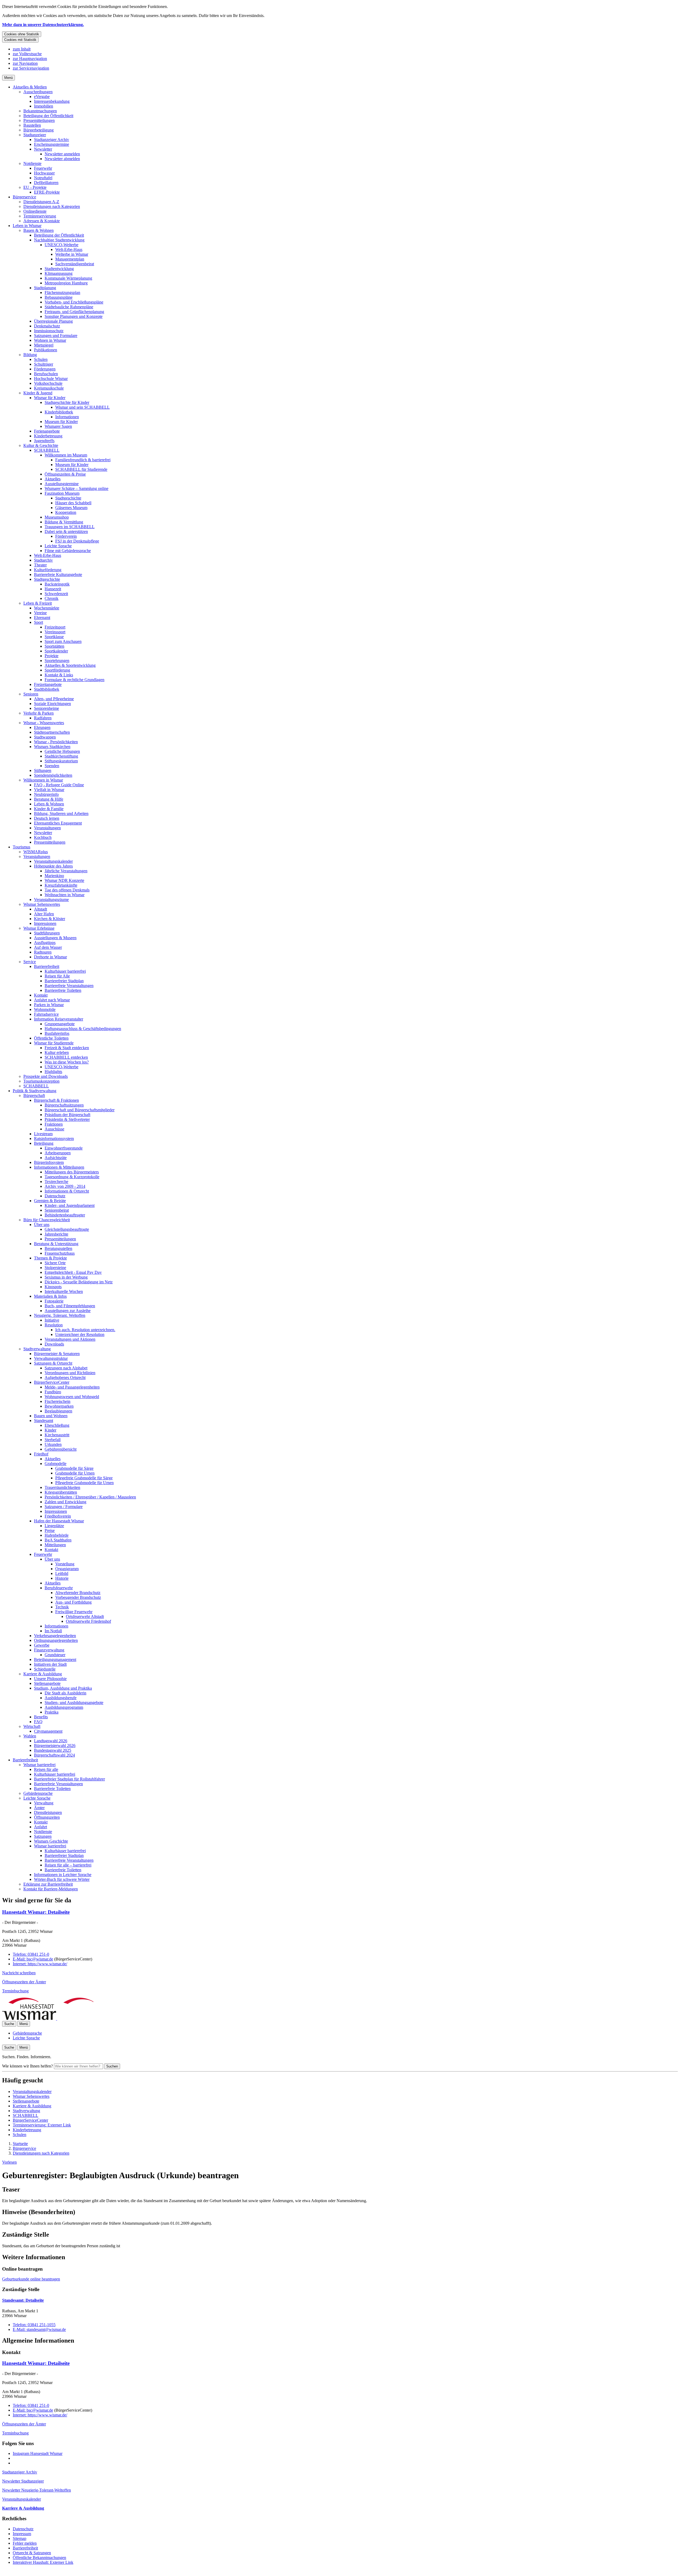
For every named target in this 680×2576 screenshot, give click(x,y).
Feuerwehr (43, 168)
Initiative (52, 1320)
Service (30, 962)
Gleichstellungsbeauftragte (67, 1229)
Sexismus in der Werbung (66, 1277)
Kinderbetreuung (48, 436)
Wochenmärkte (47, 608)
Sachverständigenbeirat (75, 264)
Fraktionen (54, 1124)
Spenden (52, 766)
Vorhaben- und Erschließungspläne (74, 302)
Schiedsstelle (45, 1669)
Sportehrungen (57, 661)
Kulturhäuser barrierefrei (65, 971)
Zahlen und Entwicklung (65, 1502)
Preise (50, 1530)
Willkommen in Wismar (43, 780)
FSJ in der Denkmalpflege (77, 541)
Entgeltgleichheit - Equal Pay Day (73, 1272)
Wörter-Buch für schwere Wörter (62, 1879)
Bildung (30, 355)
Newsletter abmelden (62, 159)
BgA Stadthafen (58, 1540)
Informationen (67, 417)
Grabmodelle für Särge (74, 1468)
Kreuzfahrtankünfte (61, 885)
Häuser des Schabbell (73, 503)
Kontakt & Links (59, 675)
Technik (62, 1607)
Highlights (53, 1072)
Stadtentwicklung (59, 269)
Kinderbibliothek (59, 412)
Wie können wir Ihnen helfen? (27, 2066)
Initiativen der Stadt (50, 1664)
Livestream (43, 1134)
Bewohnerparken (59, 1406)
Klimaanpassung (59, 273)
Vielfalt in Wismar (49, 790)
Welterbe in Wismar (72, 254)
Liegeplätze (54, 1526)
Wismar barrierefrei (39, 1765)
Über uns (42, 1225)
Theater (40, 565)
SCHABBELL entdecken (66, 1057)
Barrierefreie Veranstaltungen (69, 986)
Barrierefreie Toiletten (63, 990)
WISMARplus (36, 852)
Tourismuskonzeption (41, 1081)
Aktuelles (53, 479)
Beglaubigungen (58, 1411)
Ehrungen (42, 727)
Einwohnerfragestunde (64, 1148)
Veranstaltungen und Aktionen (70, 1339)
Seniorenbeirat (57, 1210)
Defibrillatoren (46, 183)
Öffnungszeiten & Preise (65, 474)
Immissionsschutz (49, 331)
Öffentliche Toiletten (51, 1038)
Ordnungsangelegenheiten (56, 1640)
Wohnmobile (45, 1009)
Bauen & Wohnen (39, 230)
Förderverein (66, 536)
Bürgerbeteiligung (39, 130)
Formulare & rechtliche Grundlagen (75, 680)
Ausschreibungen (38, 92)
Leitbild (62, 1573)
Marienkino (54, 876)
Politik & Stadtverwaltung (35, 1091)
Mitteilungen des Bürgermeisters (72, 1172)
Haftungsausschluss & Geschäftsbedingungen (83, 1029)
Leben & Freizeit (38, 603)
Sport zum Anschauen (63, 641)
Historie (62, 1578)
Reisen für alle (46, 1769)
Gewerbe (42, 1645)
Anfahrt (41, 1827)
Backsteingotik (57, 584)
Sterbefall (53, 1440)
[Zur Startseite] (57, 2018)
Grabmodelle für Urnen (75, 1473)
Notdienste (32, 163)
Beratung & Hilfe (49, 799)
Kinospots (53, 1287)
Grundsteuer (55, 1655)
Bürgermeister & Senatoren (57, 1354)
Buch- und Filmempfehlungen (70, 1306)
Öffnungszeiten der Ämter (24, 1982)
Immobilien (44, 106)
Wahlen (30, 1736)
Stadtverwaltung (37, 1349)
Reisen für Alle (57, 976)
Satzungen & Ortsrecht (53, 1363)
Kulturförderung (48, 570)
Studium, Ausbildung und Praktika (63, 1688)
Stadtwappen (45, 737)
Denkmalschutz (47, 326)
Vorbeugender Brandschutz (78, 1597)
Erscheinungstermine (52, 144)
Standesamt (44, 1421)
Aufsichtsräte (56, 1158)
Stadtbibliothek (47, 689)
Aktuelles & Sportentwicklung (70, 665)
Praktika (52, 1712)
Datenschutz (55, 1196)
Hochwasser (44, 173)
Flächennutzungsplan (62, 292)
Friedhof (41, 1454)
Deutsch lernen (47, 818)
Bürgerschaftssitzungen (64, 1105)
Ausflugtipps (45, 943)
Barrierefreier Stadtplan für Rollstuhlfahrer (69, 1779)
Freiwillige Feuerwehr (74, 1612)
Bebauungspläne (59, 297)
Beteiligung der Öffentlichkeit (48, 116)
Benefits (41, 1717)
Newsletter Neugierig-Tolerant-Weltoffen (37, 2490)
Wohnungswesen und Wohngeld (72, 1397)
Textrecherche (56, 1182)
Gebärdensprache (38, 1793)
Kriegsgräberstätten (61, 1492)
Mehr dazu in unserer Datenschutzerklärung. (43, 25)
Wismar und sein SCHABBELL (82, 407)
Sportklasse (54, 637)
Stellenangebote (47, 1683)
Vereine (40, 613)
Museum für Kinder (61, 422)
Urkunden (53, 1444)
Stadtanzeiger (35, 135)
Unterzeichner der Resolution (80, 1334)
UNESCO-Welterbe (61, 245)
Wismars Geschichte (51, 1841)
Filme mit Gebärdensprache (68, 551)
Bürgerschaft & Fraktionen (56, 1100)
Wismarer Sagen (58, 426)
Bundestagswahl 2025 (53, 1750)
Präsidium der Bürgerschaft (67, 1115)
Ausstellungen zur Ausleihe (68, 1311)
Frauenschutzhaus (60, 1253)
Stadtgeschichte (68, 498)
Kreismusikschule (49, 388)
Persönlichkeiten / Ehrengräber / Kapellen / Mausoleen (90, 1497)
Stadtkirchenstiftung (61, 756)
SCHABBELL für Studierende (81, 469)
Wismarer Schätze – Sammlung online (76, 488)
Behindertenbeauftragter (65, 1215)
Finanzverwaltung (49, 1650)
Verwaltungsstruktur (51, 1358)
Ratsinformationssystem (54, 1139)
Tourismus (22, 847)
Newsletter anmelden (62, 154)
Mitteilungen (55, 1545)
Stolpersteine (55, 1268)
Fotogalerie (54, 1301)
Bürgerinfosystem (49, 1162)
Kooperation (66, 512)
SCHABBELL (47, 450)
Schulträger (44, 364)
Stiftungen (43, 770)
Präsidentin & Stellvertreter (67, 1119)
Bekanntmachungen (40, 111)
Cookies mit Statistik (20, 40)
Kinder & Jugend (38, 393)
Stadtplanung (45, 288)
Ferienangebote (47, 431)
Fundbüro (53, 1392)
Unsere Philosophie (50, 1679)
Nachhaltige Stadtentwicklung (59, 240)
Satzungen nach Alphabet (66, 1368)
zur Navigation (25, 63)
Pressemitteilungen (39, 120)
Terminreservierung (40, 216)
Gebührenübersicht (61, 1449)
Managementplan (70, 259)
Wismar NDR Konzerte (64, 880)
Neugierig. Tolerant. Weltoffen (60, 1315)
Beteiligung (44, 1143)
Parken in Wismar (49, 1005)
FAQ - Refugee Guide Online (59, 785)
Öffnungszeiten (47, 1817)
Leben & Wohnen (49, 804)
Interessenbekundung (52, 101)
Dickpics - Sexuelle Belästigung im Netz (79, 1282)
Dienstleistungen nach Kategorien (52, 206)
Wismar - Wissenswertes (44, 723)
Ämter (39, 1808)
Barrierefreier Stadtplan (64, 981)
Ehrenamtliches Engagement (58, 823)
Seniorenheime (46, 708)
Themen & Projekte (50, 1258)
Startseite (20, 2144)
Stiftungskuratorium (61, 761)
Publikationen (46, 350)
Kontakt (41, 995)
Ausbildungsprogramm (64, 1707)
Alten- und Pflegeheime (54, 699)
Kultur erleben (57, 1052)
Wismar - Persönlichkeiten (56, 742)
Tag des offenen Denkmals (67, 890)
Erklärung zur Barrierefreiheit (48, 1884)
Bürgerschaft (34, 1095)
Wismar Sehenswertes (42, 904)
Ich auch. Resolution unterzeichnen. (85, 1330)
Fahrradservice (46, 1014)
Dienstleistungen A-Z (41, 202)
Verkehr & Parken (39, 713)
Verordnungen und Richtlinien (70, 1373)
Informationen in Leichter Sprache (63, 1875)
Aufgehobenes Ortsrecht (65, 1377)
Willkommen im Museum (66, 455)
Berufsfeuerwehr (59, 1588)
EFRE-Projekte (47, 192)
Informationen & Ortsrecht (67, 1191)
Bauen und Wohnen (51, 1416)
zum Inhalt (22, 49)
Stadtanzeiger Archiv (52, 140)
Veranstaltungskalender (53, 861)
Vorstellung (65, 1564)
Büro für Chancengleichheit (47, 1220)
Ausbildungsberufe (61, 1698)
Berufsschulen (46, 374)
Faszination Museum (62, 493)
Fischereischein (58, 1401)
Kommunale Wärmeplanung (68, 278)
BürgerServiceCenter (52, 1382)
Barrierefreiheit (47, 966)
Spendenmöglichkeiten (53, 775)
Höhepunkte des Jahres (53, 866)
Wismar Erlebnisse (39, 928)
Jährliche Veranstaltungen (66, 871)
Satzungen (43, 1836)
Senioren (31, 694)
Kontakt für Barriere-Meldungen (51, 1889)
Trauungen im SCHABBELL (70, 527)
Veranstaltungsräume (51, 900)
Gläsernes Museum (71, 508)
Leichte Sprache (58, 546)
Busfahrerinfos (57, 1033)
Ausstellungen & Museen (55, 938)
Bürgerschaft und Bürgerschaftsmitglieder (80, 1110)
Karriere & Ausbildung (43, 1674)
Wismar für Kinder (50, 398)
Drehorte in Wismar (50, 957)
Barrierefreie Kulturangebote (58, 574)
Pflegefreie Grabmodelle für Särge (84, 1478)
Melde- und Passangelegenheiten (72, 1387)
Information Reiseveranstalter (59, 1019)
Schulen (41, 359)
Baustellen (32, 125)
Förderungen (45, 369)
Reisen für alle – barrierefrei (68, 1865)
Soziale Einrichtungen (52, 704)
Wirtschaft (32, 1726)
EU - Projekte (35, 187)
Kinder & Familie (49, 809)
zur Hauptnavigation (30, 59)
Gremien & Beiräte (50, 1201)
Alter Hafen (44, 914)
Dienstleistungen (48, 1812)
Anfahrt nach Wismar (52, 1000)
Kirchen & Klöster (50, 919)
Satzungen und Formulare (56, 336)
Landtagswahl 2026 (51, 1741)
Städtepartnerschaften (52, 732)
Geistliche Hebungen (62, 751)
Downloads (54, 1344)
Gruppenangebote (60, 1024)
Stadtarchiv (43, 560)
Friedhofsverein (58, 1516)
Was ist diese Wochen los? (67, 1062)
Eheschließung (57, 1425)
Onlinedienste (35, 211)
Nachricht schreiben (19, 1973)
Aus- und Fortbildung (73, 1602)
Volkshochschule (48, 383)
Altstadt (41, 909)
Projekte (52, 656)
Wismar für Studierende (54, 1043)
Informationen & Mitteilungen (59, 1167)
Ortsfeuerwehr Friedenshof (88, 1621)
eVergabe (42, 97)
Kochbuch (43, 837)
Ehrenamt (42, 618)
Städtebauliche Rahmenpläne (69, 307)
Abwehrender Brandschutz (78, 1593)
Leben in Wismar (27, 226)
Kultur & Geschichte (41, 445)
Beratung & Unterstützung (56, 1244)
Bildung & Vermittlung (64, 522)
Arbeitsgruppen (58, 1153)
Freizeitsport (55, 627)
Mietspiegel (44, 345)
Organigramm (67, 1569)
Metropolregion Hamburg (66, 283)
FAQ (38, 1722)
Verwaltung (44, 1803)
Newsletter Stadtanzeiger (23, 2481)
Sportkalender (56, 651)
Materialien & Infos (50, 1296)
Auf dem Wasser (48, 947)
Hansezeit (53, 589)
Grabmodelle (56, 1464)
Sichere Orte (55, 1263)
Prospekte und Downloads (46, 1076)
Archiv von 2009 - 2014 (65, 1186)
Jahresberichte (56, 1234)
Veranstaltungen (47, 828)
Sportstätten (54, 646)
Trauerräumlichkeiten (62, 1487)
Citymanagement (48, 1731)
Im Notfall (53, 1631)
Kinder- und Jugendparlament (70, 1205)
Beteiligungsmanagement (55, 1659)
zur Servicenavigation (31, 68)
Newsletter (43, 149)
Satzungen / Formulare (64, 1507)
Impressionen (45, 923)
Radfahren (43, 718)
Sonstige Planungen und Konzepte (74, 316)
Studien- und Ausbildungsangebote (74, 1703)
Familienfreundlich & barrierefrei (83, 460)
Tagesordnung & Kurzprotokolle (72, 1177)
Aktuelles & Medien (30, 87)
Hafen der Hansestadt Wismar (59, 1521)
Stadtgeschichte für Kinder (67, 402)
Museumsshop (57, 517)
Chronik (52, 598)
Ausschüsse (54, 1129)
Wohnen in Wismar (50, 340)
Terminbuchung (15, 1991)
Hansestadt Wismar (36, 1912)
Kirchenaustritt (57, 1435)
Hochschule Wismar (51, 379)
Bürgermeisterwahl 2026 (55, 1746)
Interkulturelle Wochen (64, 1291)
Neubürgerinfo (46, 794)
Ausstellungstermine (62, 484)
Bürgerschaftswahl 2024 (54, 1755)
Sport (39, 622)
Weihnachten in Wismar (65, 895)
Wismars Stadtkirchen (52, 747)
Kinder (50, 1430)
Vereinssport (55, 632)
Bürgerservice (24, 197)
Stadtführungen (47, 933)
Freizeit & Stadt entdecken (67, 1048)
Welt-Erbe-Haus (69, 249)
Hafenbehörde (57, 1535)
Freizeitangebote (48, 684)
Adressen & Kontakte (42, 221)
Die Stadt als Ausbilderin (65, 1693)
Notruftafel (43, 178)
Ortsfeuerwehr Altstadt (85, 1616)
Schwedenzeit (56, 594)
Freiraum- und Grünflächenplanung (74, 312)
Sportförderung (57, 670)
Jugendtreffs (44, 441)
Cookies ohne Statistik (22, 34)
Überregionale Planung (53, 321)
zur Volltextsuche (27, 54)
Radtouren (43, 952)
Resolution (54, 1325)
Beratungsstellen (58, 1248)
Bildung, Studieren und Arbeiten (61, 813)
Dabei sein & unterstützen (66, 531)
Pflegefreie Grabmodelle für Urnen (84, 1483)
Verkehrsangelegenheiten (55, 1636)
